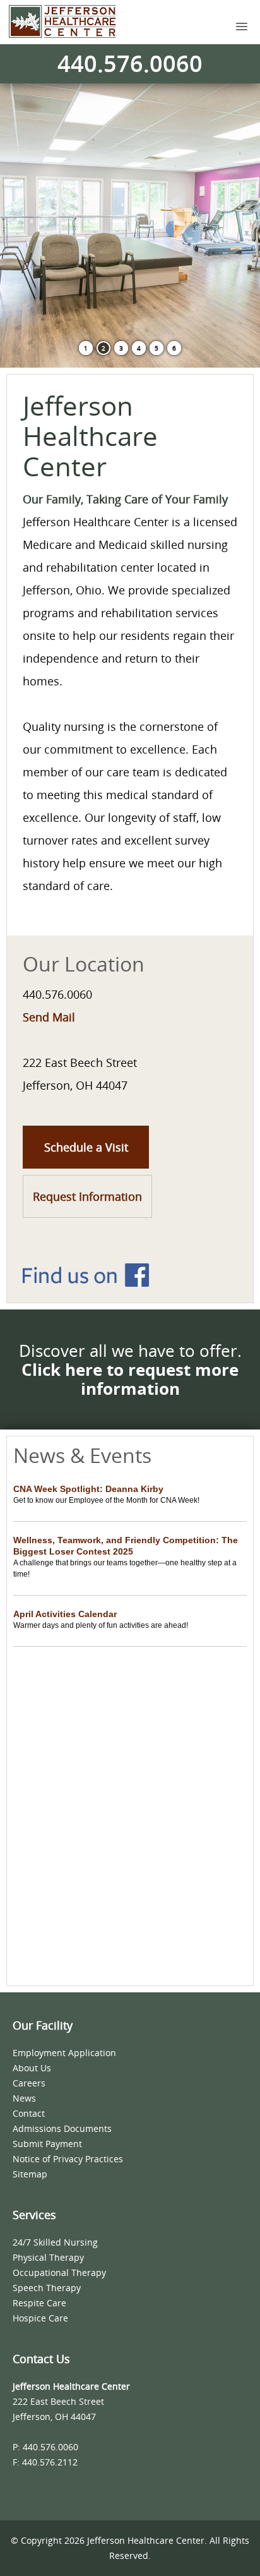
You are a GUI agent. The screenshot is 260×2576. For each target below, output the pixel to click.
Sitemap (30, 2174)
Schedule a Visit (86, 1147)
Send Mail (49, 1017)
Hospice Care (40, 2318)
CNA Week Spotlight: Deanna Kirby (88, 1489)
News (24, 2098)
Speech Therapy (47, 2288)
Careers (29, 2083)
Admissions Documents (62, 2128)
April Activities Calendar (65, 1614)
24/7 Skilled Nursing (55, 2242)
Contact (29, 2113)
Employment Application (64, 2053)
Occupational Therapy (59, 2272)
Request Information (87, 1196)
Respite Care (39, 2303)
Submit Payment (47, 2144)
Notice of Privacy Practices (68, 2159)
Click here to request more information (130, 1379)
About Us (32, 2068)
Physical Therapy (48, 2257)
